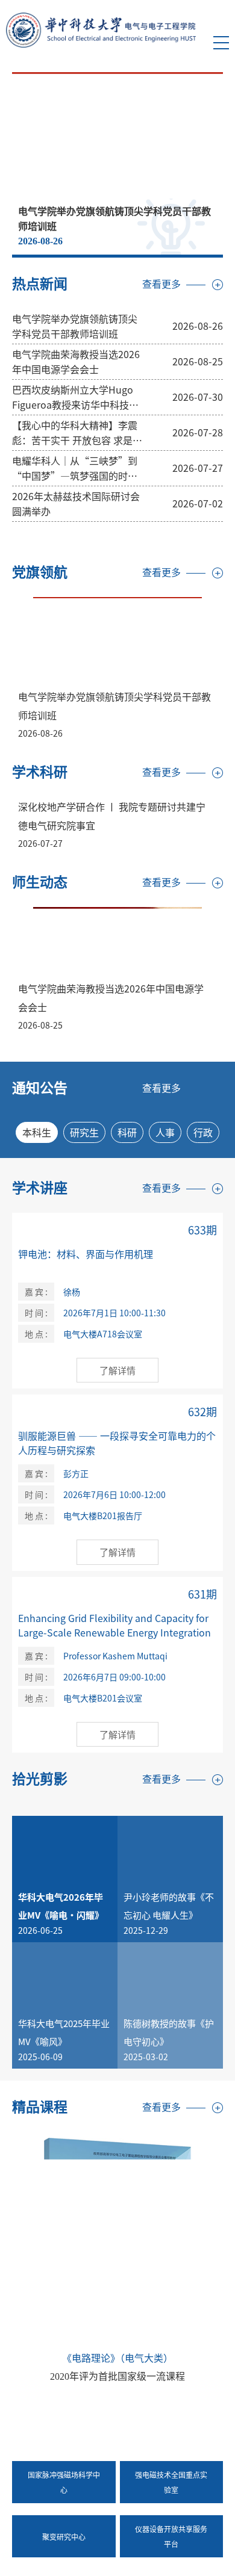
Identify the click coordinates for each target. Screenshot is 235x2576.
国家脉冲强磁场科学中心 (64, 2482)
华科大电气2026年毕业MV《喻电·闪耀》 (61, 1906)
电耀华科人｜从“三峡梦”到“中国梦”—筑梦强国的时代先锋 (75, 468)
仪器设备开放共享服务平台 (171, 2536)
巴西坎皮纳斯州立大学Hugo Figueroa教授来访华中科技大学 (75, 397)
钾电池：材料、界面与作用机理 (86, 1254)
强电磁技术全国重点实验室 (171, 2482)
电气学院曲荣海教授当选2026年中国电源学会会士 (76, 361)
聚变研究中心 (64, 2537)
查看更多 (161, 284)
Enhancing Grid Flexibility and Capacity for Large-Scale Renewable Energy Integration (114, 1625)
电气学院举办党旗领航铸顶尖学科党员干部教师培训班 (75, 326)
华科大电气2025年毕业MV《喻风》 (64, 2032)
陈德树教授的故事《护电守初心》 (169, 2032)
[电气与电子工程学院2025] (101, 29)
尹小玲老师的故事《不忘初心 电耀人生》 (169, 1906)
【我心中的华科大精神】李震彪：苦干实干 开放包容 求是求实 (77, 433)
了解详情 (117, 1370)
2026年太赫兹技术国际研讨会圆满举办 (76, 503)
